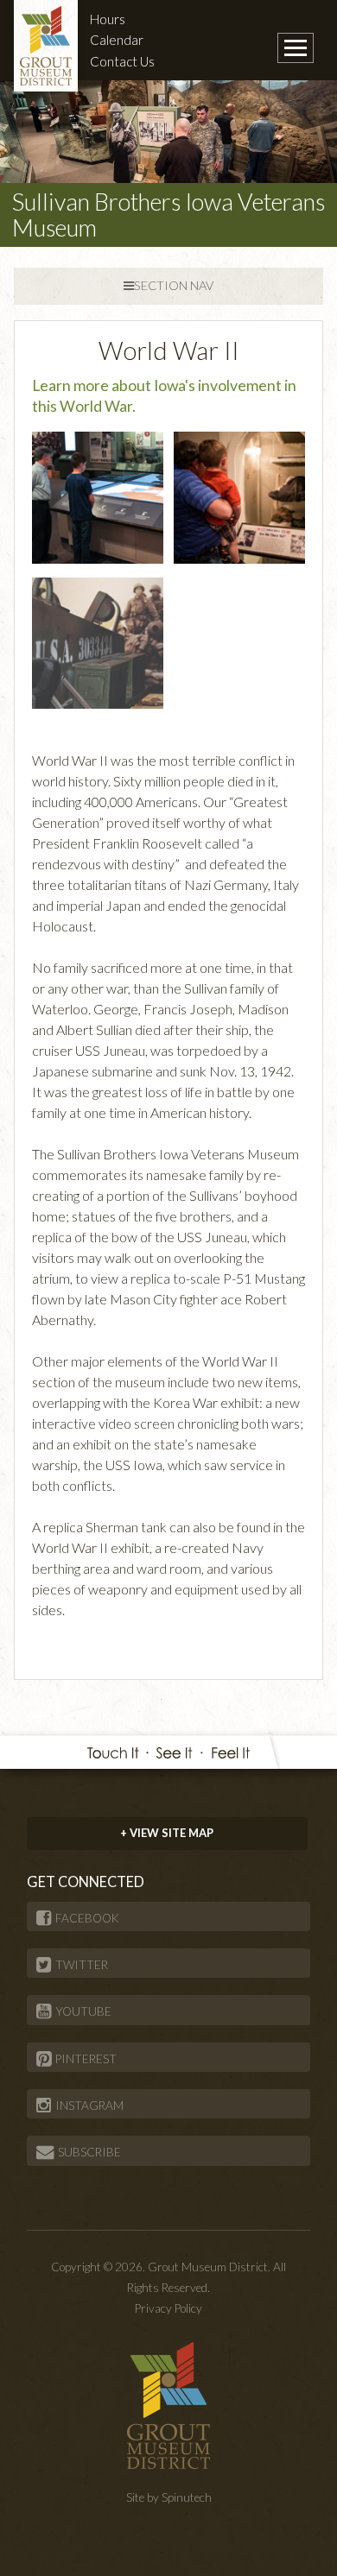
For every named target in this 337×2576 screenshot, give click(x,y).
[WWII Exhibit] (98, 641)
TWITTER (82, 1965)
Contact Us (122, 61)
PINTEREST (86, 2059)
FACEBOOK (87, 1918)
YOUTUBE (83, 2011)
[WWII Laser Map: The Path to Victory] (98, 495)
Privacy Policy (168, 2308)
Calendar (117, 40)
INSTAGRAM (89, 2106)
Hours (108, 19)
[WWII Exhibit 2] (239, 495)
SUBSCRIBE (89, 2152)
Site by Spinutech (169, 2497)
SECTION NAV (174, 285)
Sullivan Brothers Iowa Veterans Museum (168, 215)
